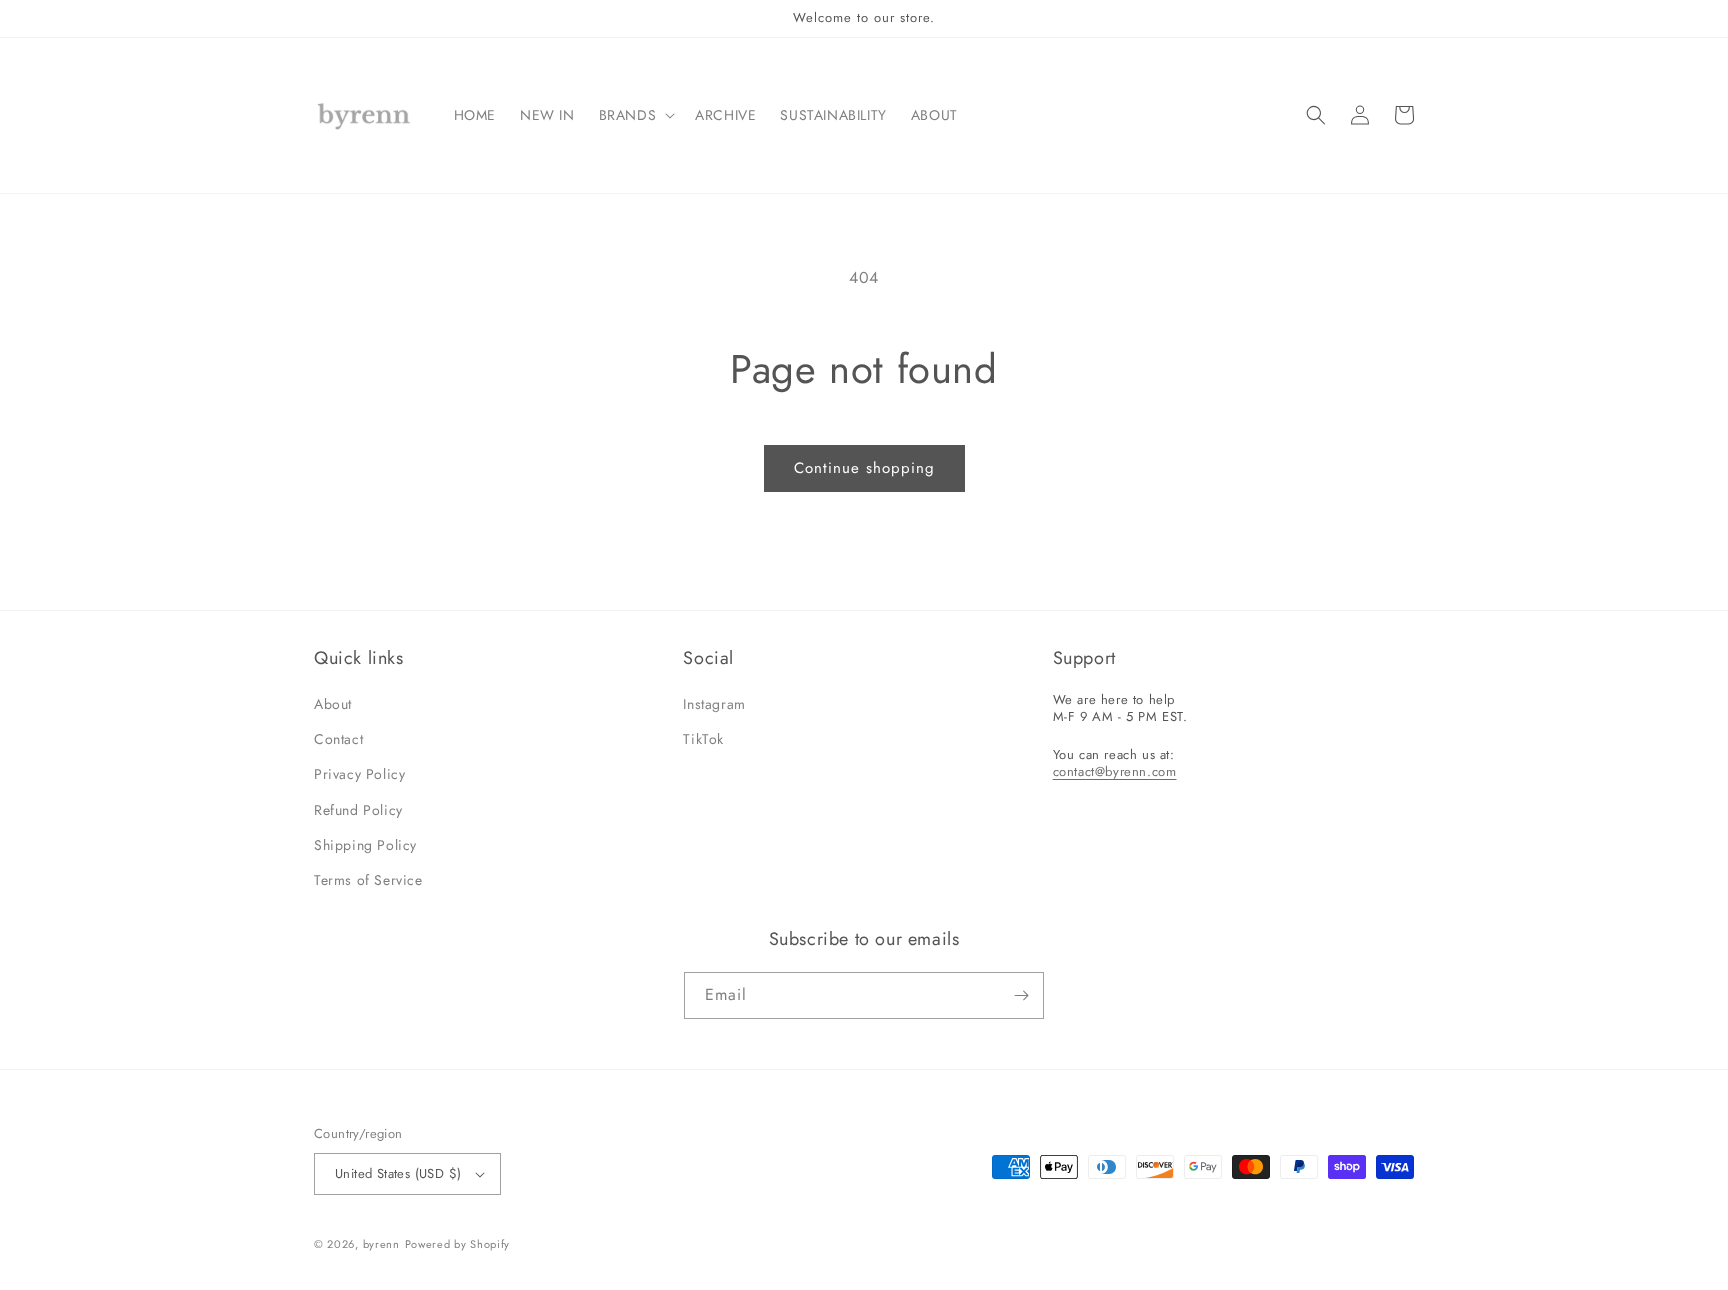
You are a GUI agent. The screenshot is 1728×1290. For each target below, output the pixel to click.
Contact (338, 739)
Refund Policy (358, 810)
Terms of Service (368, 880)
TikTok (703, 739)
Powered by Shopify (458, 1244)
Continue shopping (864, 468)
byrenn (381, 1244)
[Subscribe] (1021, 995)
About (333, 704)
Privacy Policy (359, 774)
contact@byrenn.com (1115, 771)
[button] (635, 115)
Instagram (714, 704)
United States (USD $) (398, 1173)
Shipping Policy (365, 845)
